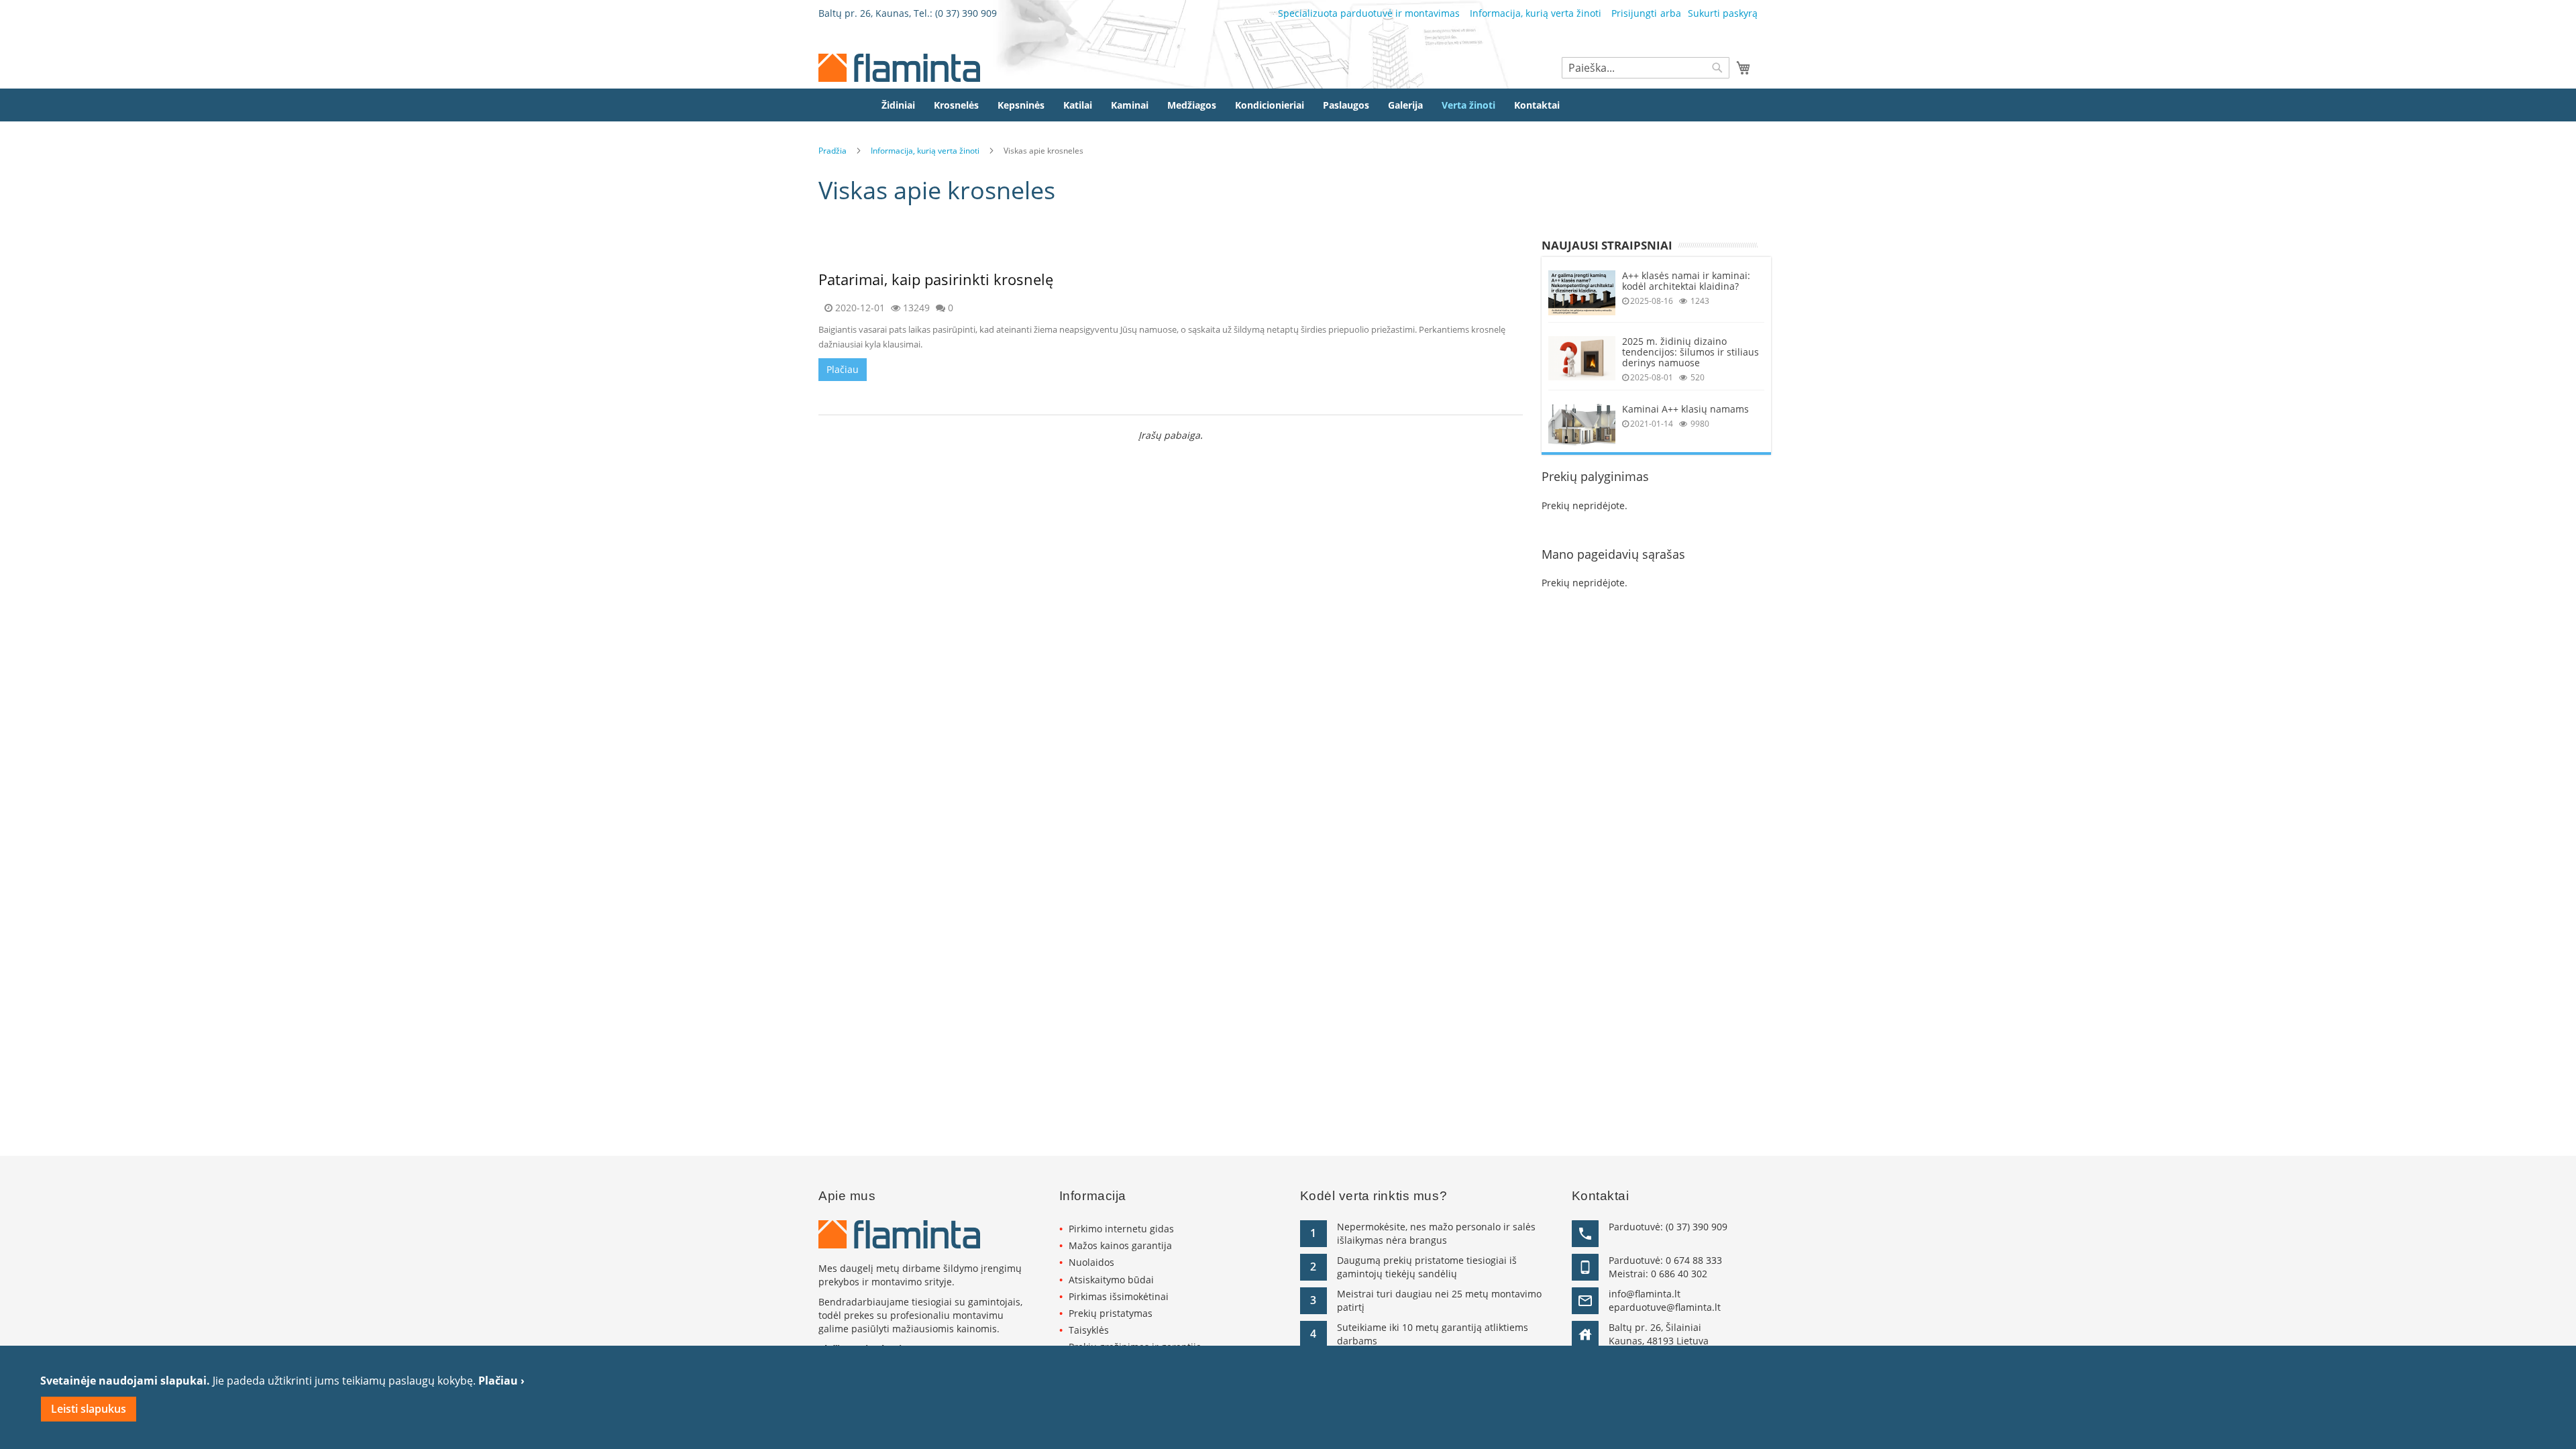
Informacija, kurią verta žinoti (1536, 13)
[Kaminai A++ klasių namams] (1582, 425)
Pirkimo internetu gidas (1121, 1229)
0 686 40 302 (1679, 1274)
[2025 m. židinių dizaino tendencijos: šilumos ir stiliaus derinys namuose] (1582, 359)
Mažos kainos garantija (1120, 1245)
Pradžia (833, 151)
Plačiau (843, 369)
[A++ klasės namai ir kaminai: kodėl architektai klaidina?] (1582, 293)
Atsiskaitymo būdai (1111, 1280)
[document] (1288, 1397)
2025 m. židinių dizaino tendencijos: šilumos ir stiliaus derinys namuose (1690, 352)
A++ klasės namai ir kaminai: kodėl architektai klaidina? (1686, 281)
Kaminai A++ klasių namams (1685, 409)
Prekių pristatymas (1111, 1313)
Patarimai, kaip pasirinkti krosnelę (936, 279)
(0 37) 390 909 (966, 13)
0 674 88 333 (1694, 1260)
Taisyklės (1089, 1330)
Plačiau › (501, 1381)
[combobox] (1646, 68)
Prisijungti (1634, 13)
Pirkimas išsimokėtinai (1119, 1296)
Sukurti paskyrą (1723, 13)
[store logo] (899, 68)
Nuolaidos (1091, 1262)
